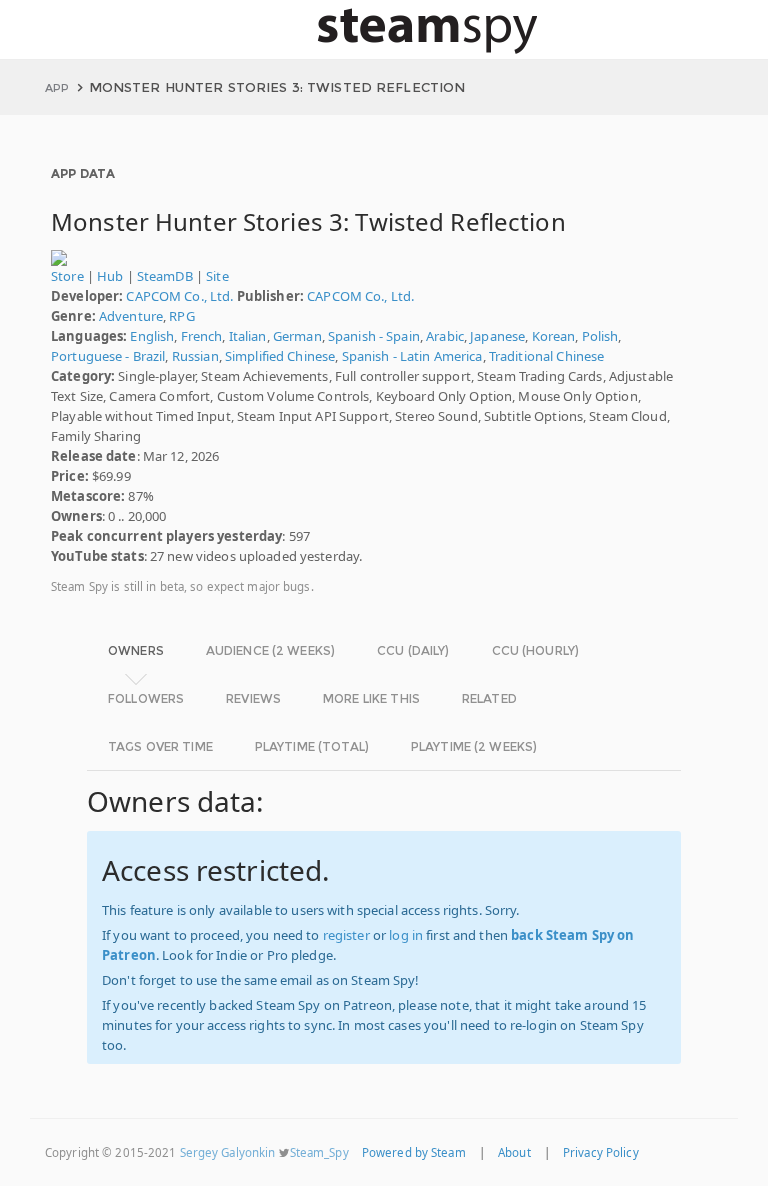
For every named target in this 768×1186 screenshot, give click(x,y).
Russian (195, 356)
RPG (181, 316)
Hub (110, 276)
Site (217, 276)
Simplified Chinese (280, 356)
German (297, 336)
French (202, 336)
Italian (248, 336)
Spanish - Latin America (412, 356)
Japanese (497, 336)
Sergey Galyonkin (228, 1152)
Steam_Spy (319, 1152)
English (152, 336)
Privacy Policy (601, 1152)
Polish (600, 336)
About (514, 1152)
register (346, 935)
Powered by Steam (414, 1152)
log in (406, 935)
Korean (554, 336)
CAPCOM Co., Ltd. (179, 296)
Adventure (131, 316)
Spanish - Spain (374, 336)
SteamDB (165, 276)
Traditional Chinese (546, 356)
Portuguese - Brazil (108, 356)
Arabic (445, 336)
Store (67, 276)
